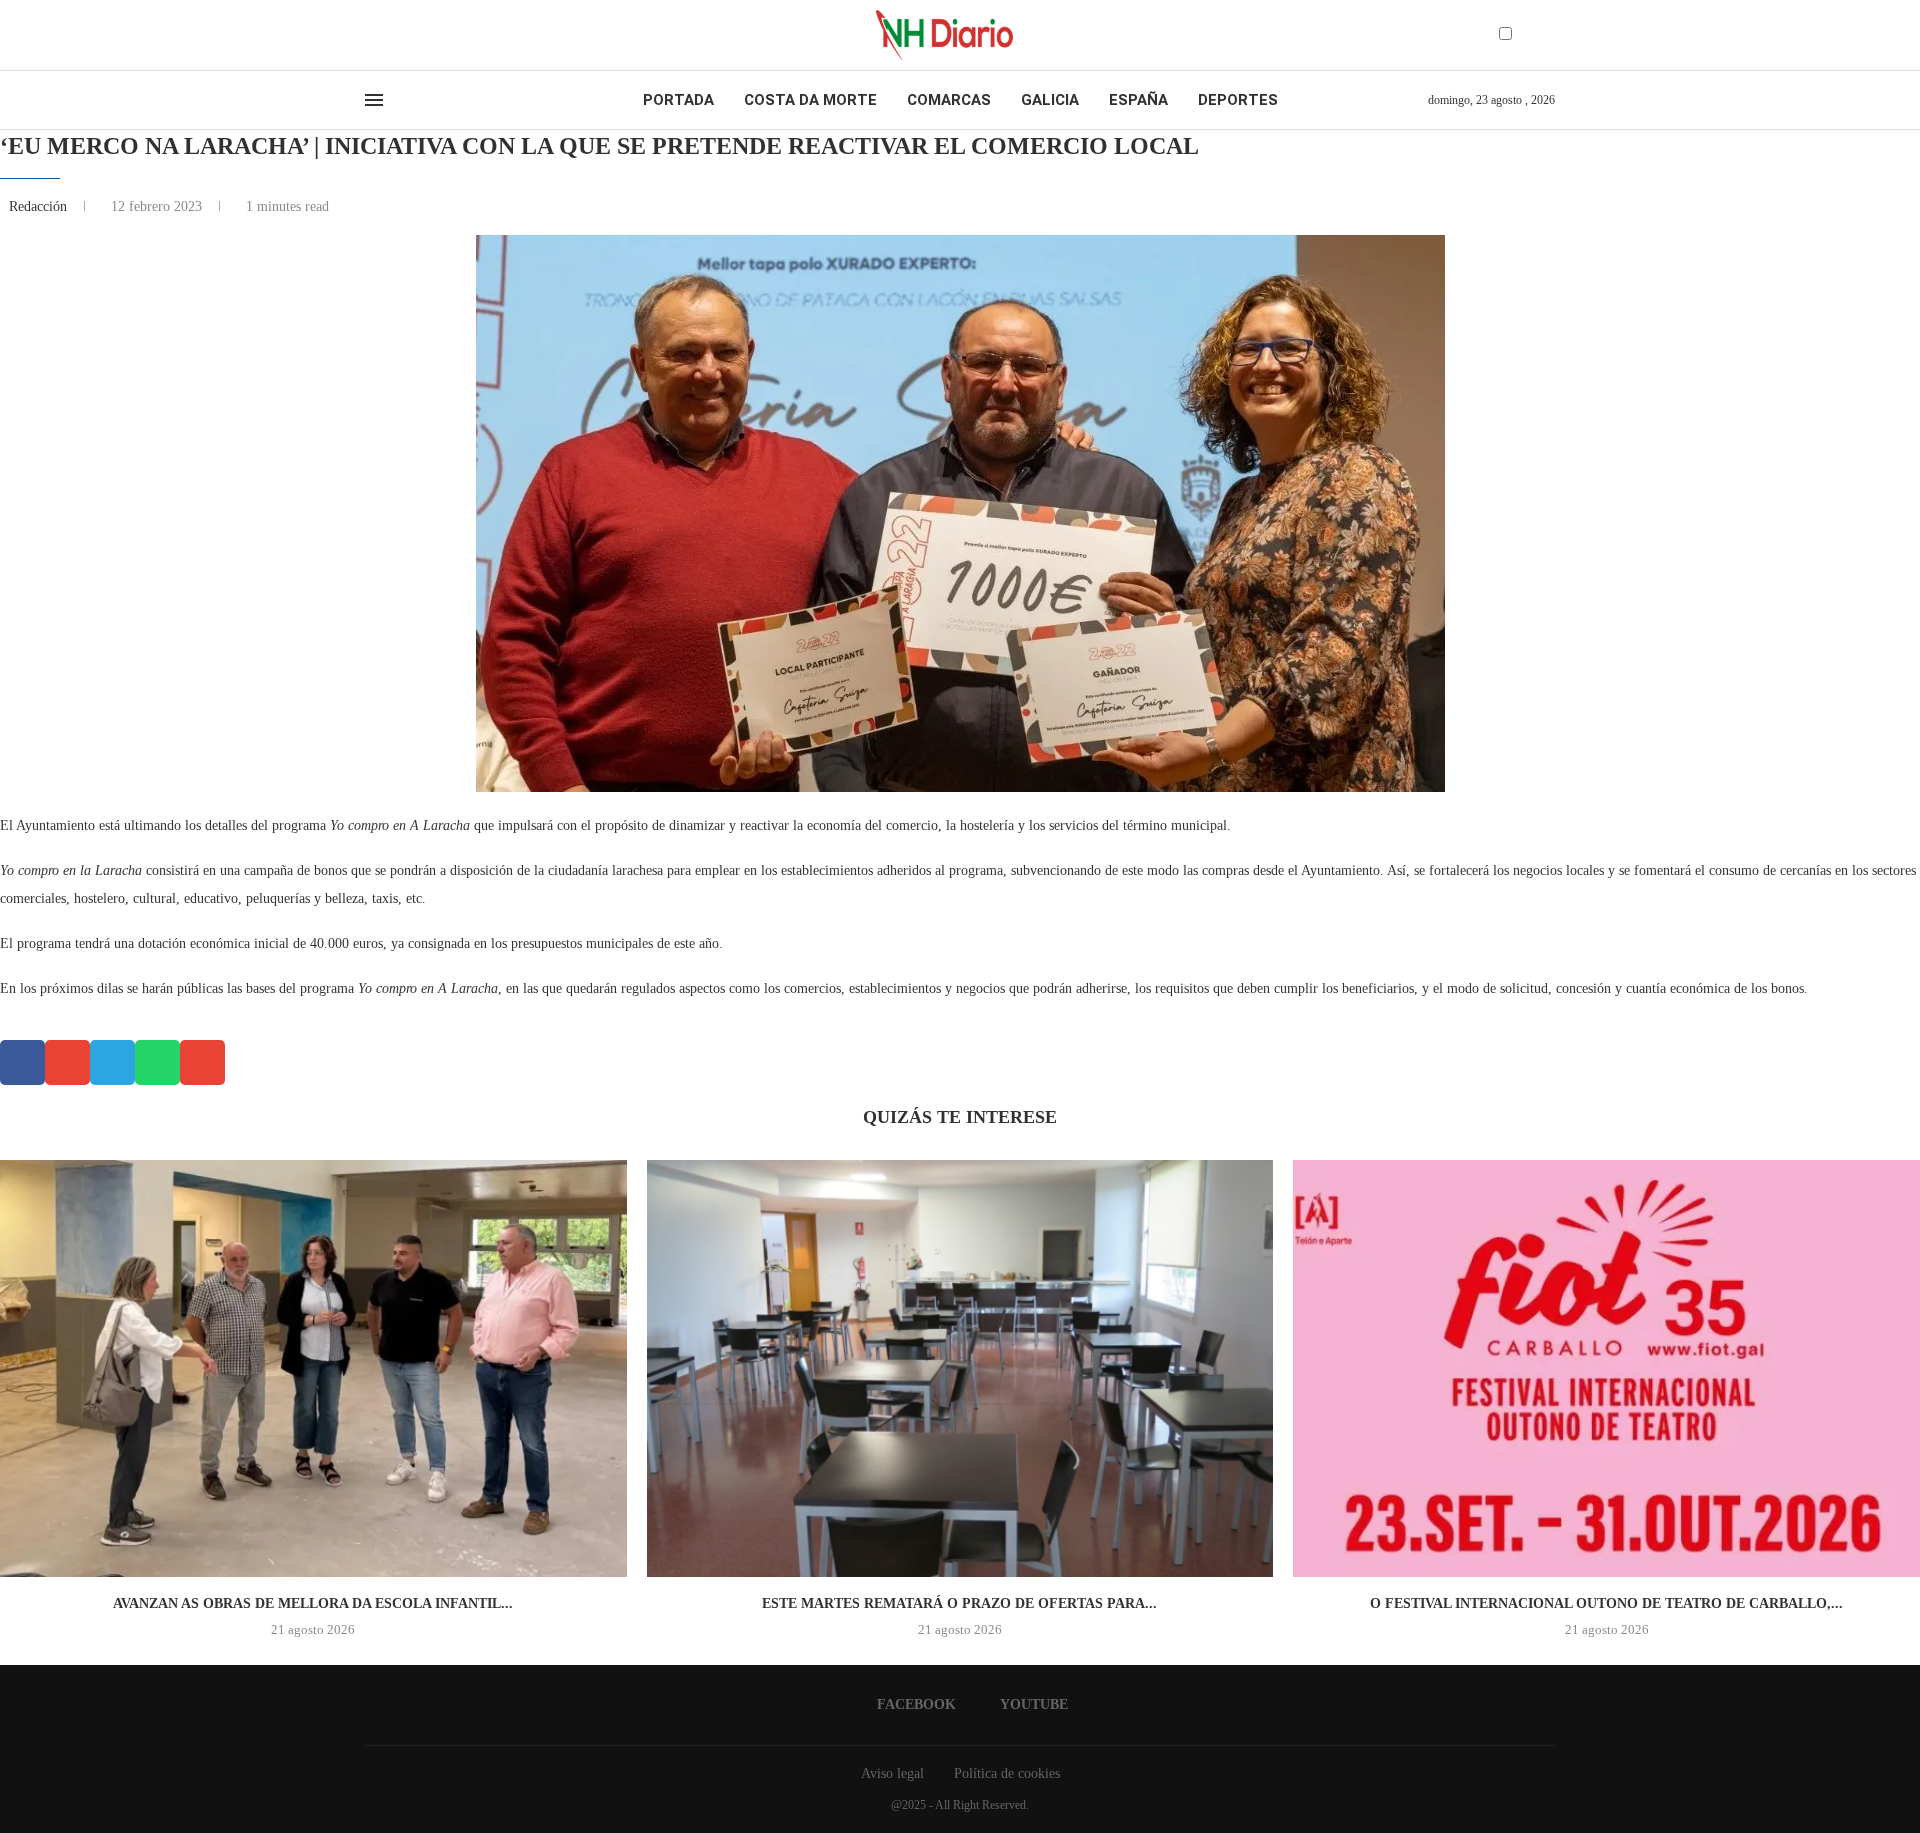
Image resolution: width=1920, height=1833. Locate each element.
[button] (22, 1062)
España (1138, 100)
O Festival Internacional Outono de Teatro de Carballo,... (1606, 1603)
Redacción (40, 206)
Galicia (1050, 100)
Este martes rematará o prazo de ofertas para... (959, 1603)
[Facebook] (371, 35)
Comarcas (949, 100)
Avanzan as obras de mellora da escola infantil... (313, 1603)
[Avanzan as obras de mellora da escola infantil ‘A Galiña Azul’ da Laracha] (313, 1369)
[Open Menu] (374, 100)
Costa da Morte (810, 100)
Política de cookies (1007, 1773)
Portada (678, 100)
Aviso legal (892, 1773)
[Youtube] (389, 35)
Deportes (1238, 100)
